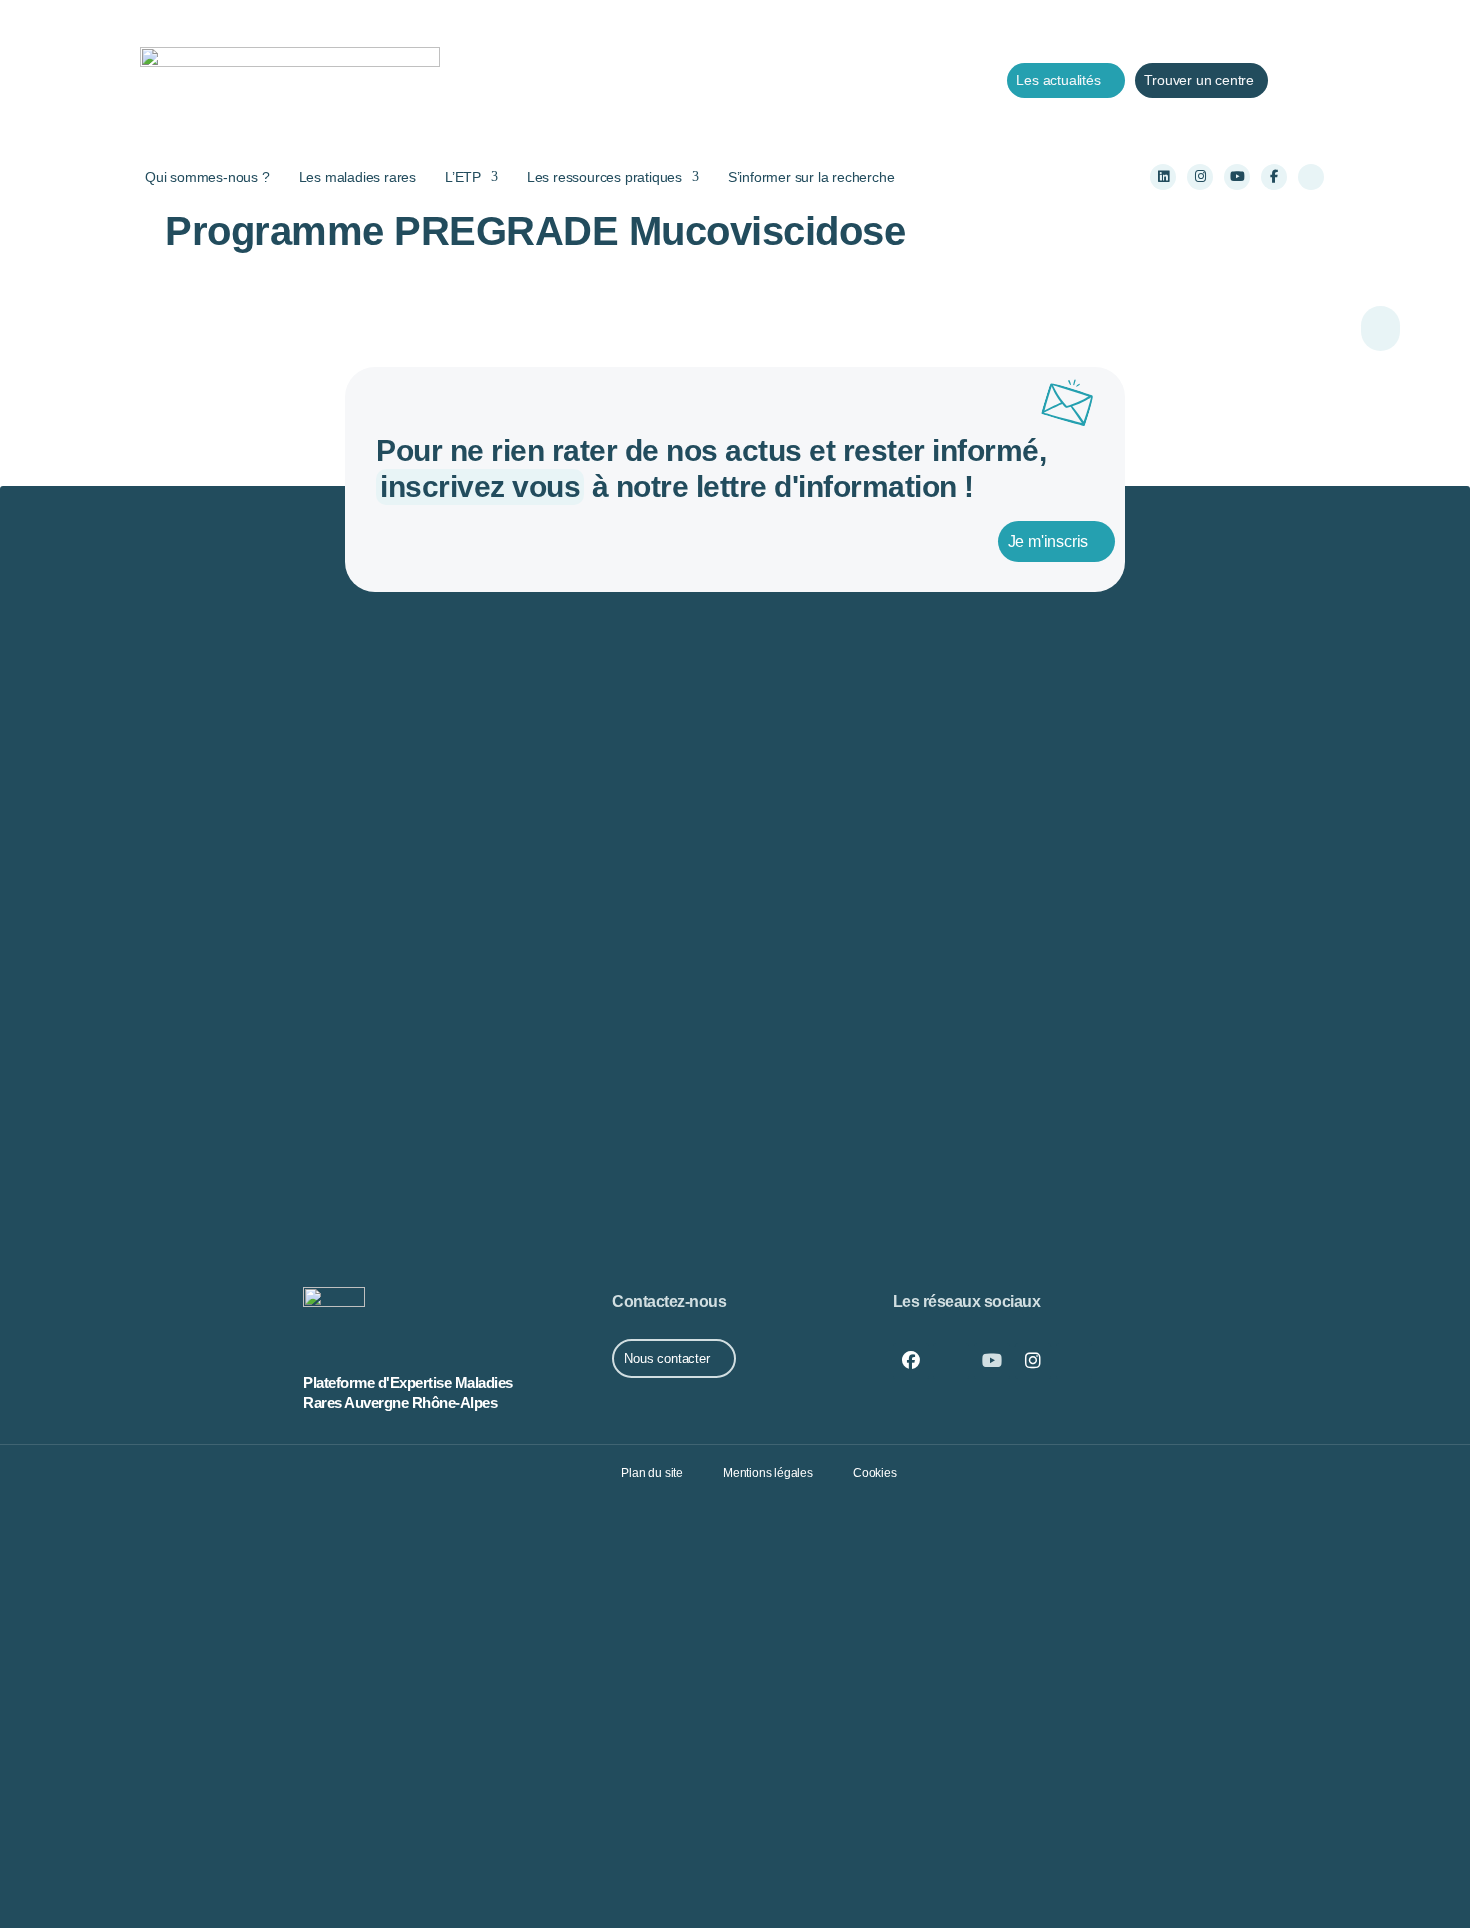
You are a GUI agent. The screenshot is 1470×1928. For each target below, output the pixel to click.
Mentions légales (768, 1473)
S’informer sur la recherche (811, 177)
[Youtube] (1237, 177)
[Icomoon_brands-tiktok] (1311, 177)
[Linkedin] (1163, 177)
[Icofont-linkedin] (951, 1361)
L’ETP (463, 177)
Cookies (875, 1473)
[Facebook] (911, 1361)
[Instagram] (1200, 177)
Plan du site (652, 1473)
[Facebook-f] (1274, 177)
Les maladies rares (357, 177)
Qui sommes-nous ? (207, 177)
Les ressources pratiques (604, 177)
